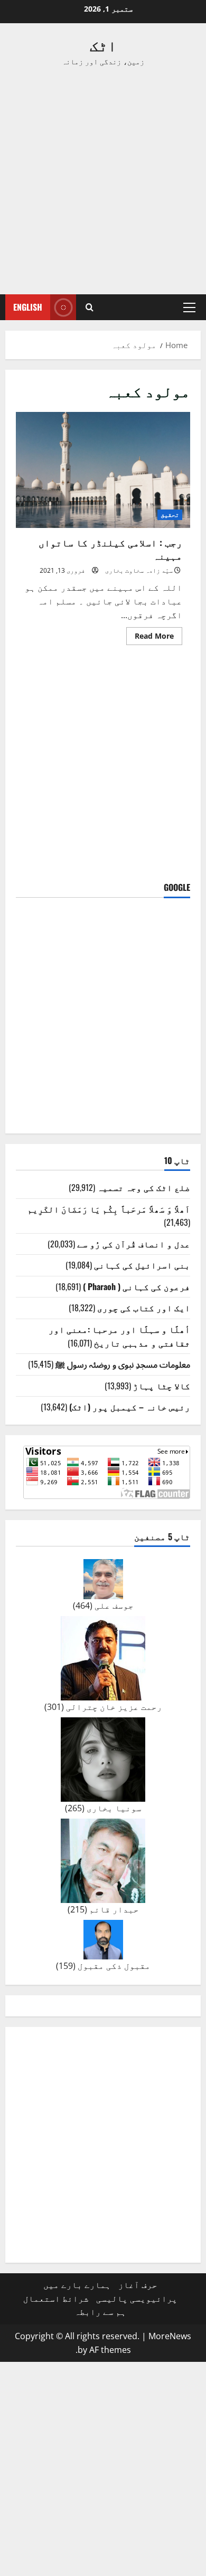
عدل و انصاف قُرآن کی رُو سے (134, 1244)
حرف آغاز (138, 2285)
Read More (150, 638)
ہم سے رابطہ (100, 2312)
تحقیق (170, 515)
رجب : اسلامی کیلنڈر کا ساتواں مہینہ (103, 470)
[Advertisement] (103, 181)
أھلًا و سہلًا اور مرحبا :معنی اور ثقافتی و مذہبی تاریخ (119, 1336)
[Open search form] (90, 307)
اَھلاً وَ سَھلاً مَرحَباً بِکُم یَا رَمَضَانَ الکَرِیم (109, 1209)
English (28, 307)
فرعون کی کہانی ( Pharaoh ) (137, 1286)
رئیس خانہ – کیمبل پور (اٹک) (130, 1407)
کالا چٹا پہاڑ (162, 1386)
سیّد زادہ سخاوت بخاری (139, 570)
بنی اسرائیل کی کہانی (142, 1265)
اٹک (103, 45)
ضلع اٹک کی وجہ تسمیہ (144, 1187)
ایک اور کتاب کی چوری (144, 1308)
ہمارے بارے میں (77, 2285)
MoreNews (170, 2336)
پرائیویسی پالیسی (137, 2299)
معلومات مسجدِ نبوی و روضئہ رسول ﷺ (123, 1364)
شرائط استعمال (56, 2299)
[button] (189, 307)
